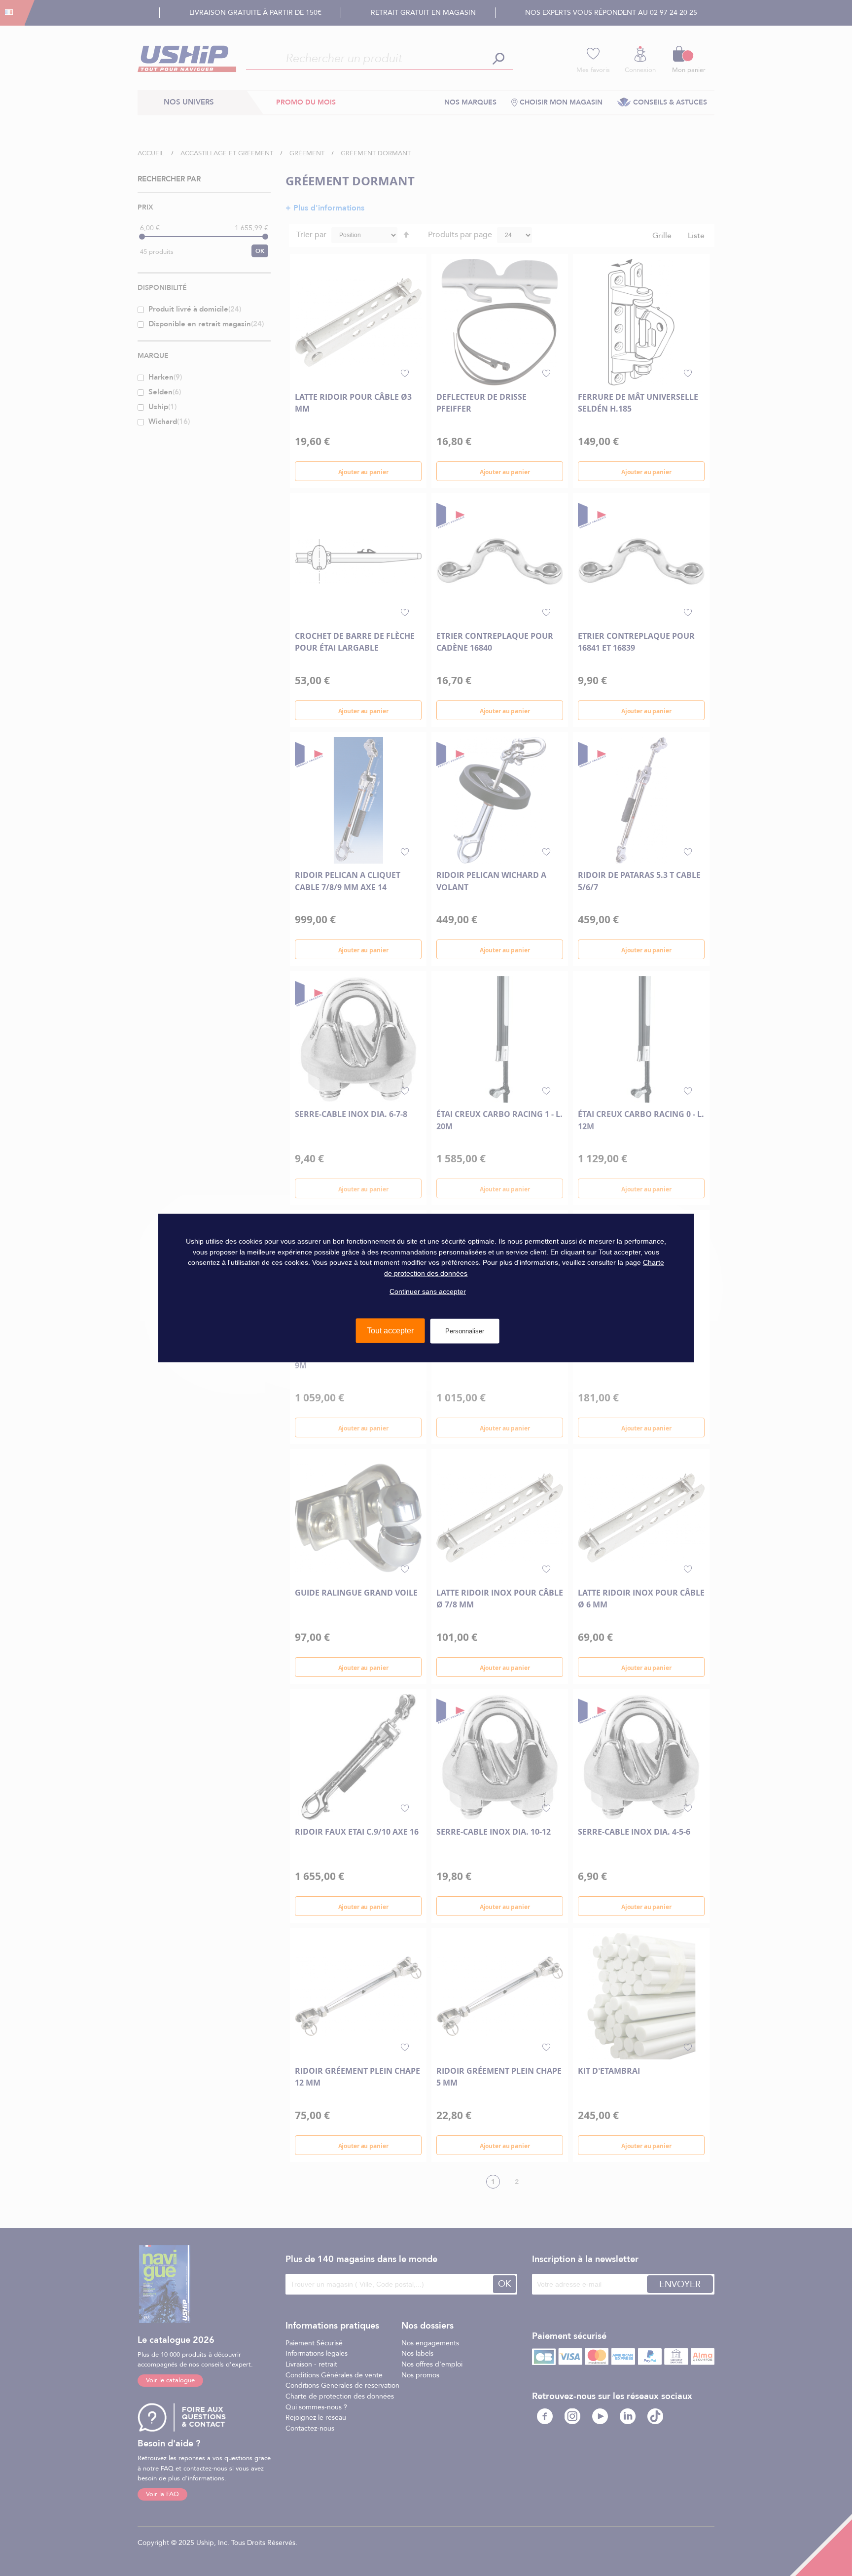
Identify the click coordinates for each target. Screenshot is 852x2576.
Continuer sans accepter (428, 1291)
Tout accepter (390, 1331)
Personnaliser (465, 1331)
